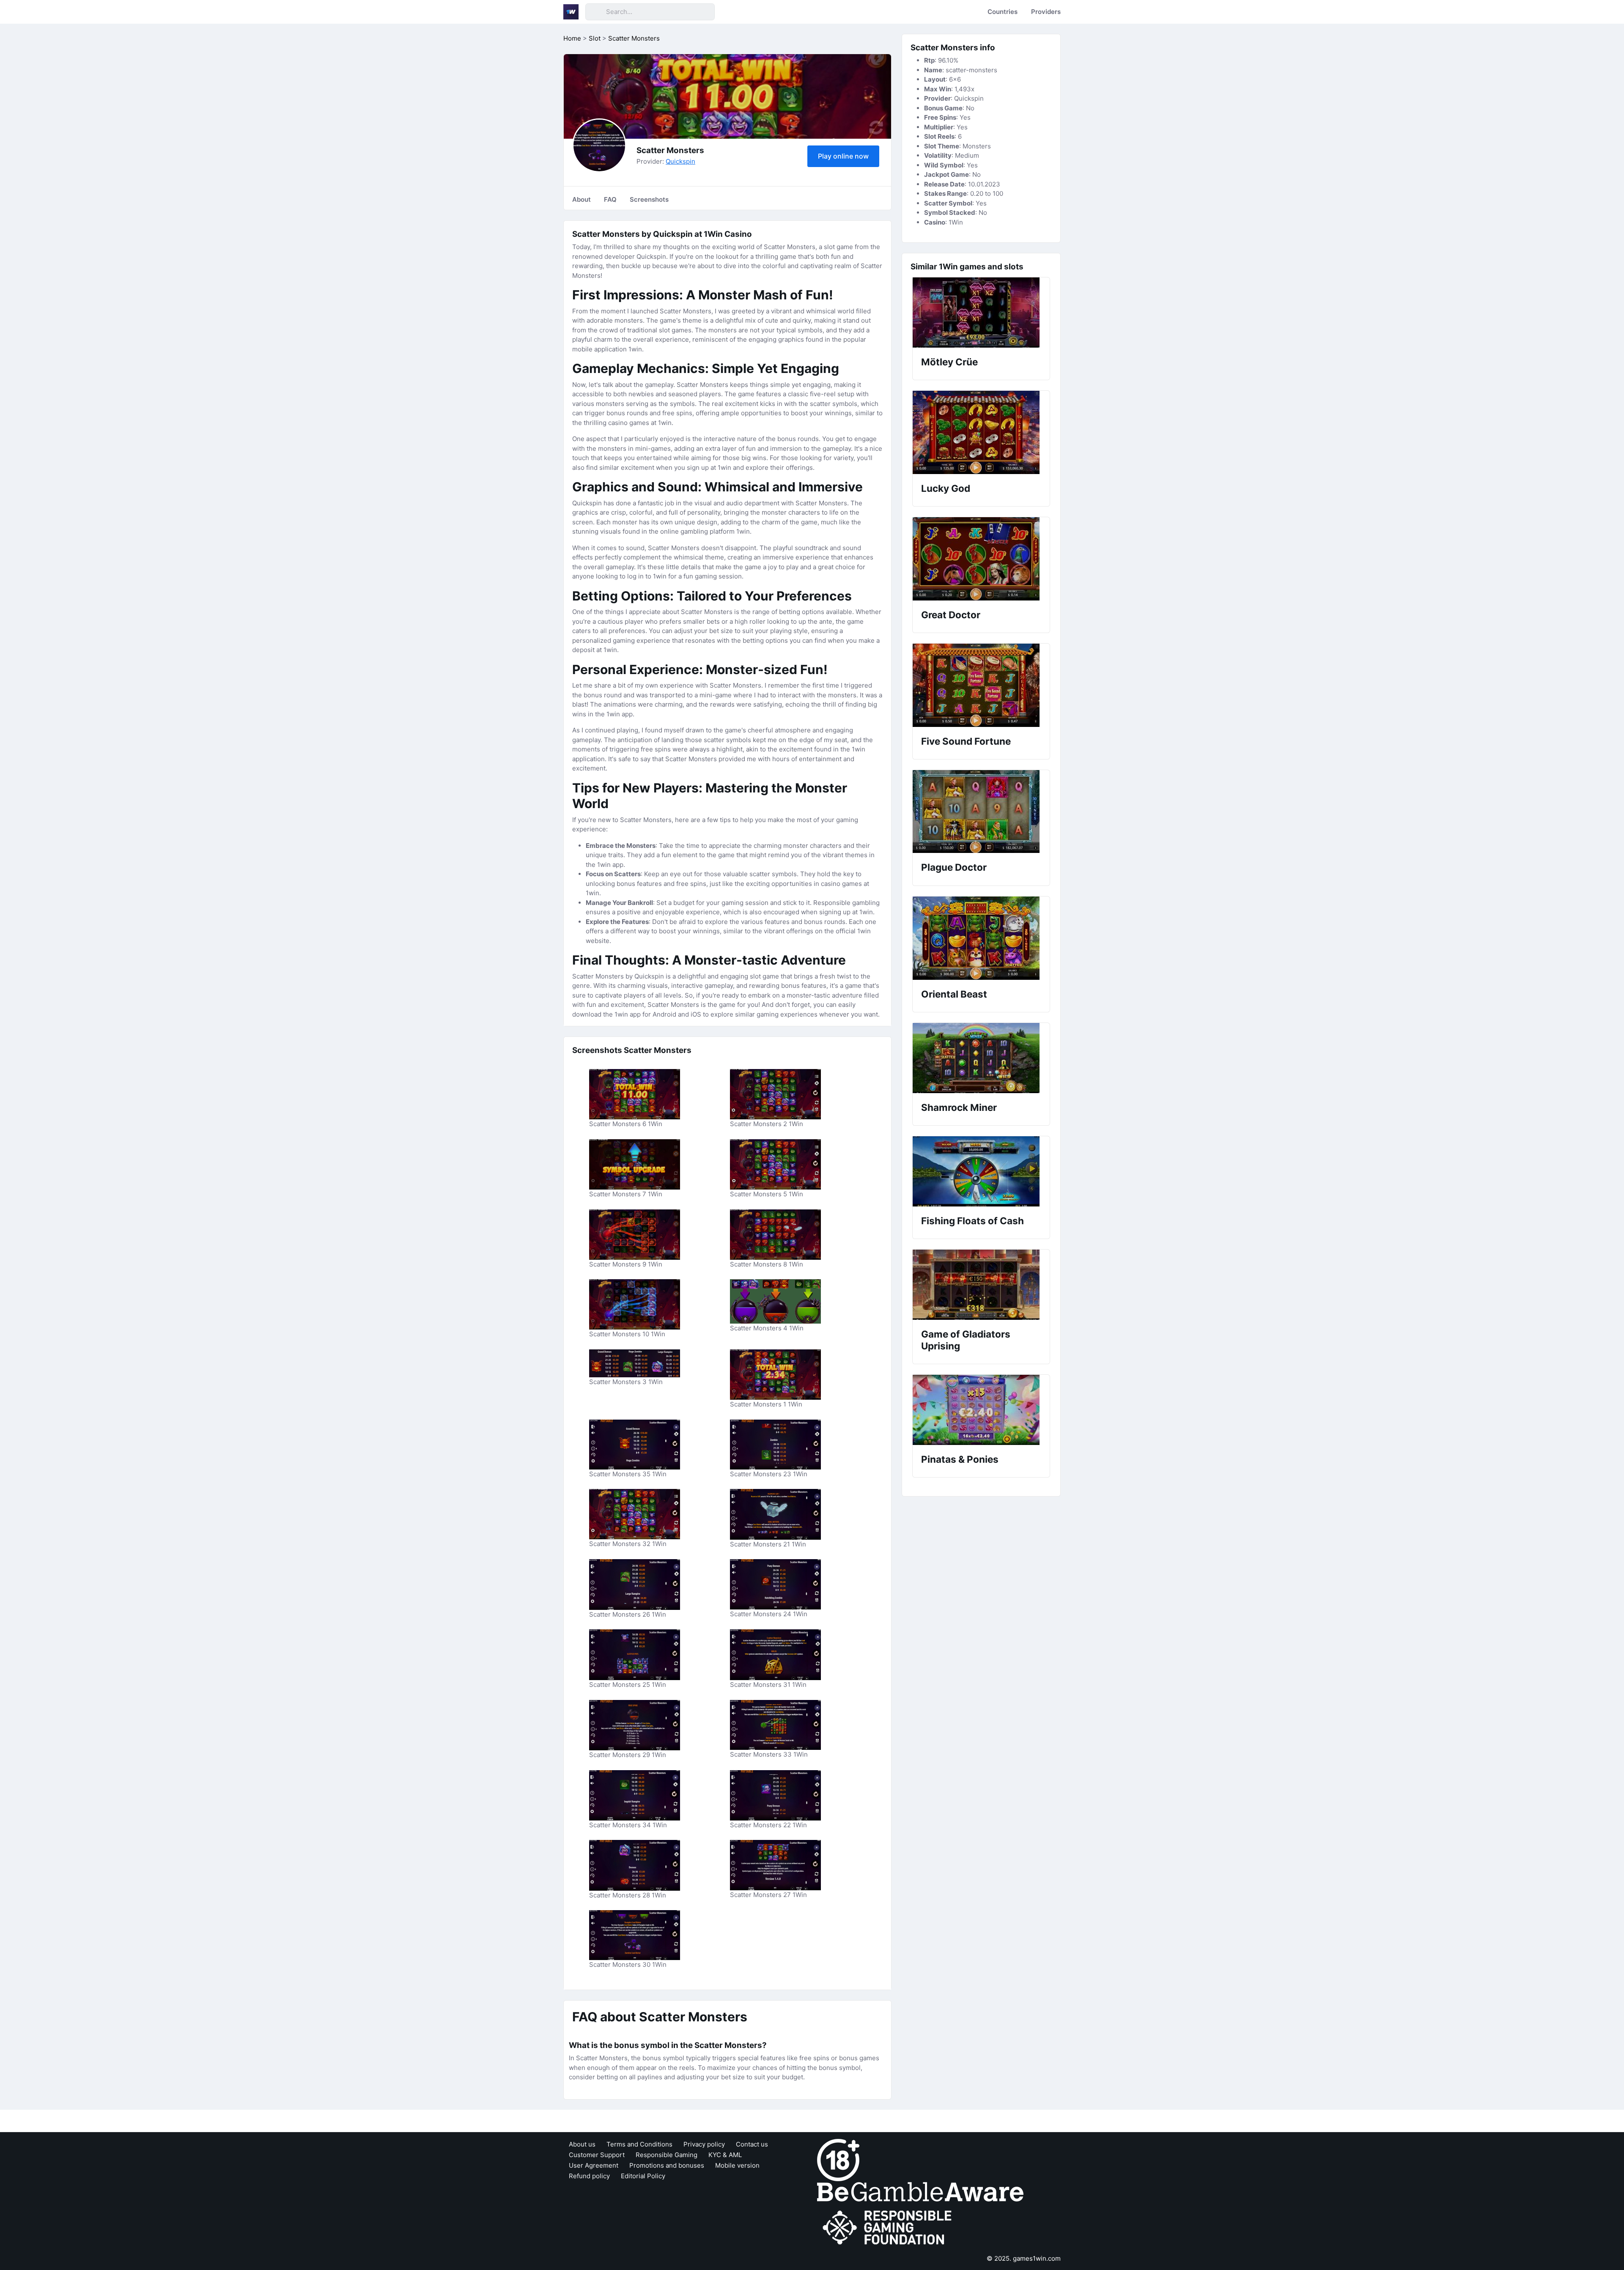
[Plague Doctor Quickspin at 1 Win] (981, 811)
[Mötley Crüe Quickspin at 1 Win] (981, 313)
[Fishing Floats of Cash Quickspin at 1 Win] (981, 1171)
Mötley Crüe (949, 362)
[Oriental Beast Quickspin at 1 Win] (981, 938)
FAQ (610, 199)
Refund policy (589, 2176)
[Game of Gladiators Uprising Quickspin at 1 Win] (981, 1285)
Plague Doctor (954, 867)
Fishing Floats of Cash (972, 1221)
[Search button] (595, 12)
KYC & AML (725, 2155)
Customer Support (597, 2155)
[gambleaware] (920, 2191)
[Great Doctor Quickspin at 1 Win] (981, 559)
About (582, 199)
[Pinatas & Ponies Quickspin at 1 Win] (981, 1410)
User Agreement (594, 2165)
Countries (1003, 12)
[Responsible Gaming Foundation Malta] (889, 2228)
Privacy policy (704, 2144)
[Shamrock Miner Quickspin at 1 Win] (981, 1058)
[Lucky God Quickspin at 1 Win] (981, 432)
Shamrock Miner (959, 1107)
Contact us (752, 2144)
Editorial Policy (643, 2176)
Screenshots (649, 199)
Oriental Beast (954, 994)
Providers (1046, 12)
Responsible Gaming (667, 2155)
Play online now (843, 156)
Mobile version (737, 2165)
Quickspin (680, 161)
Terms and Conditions (639, 2144)
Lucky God (946, 488)
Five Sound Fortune (966, 741)
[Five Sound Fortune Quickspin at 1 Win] (981, 685)
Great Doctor (951, 615)
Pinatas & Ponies (960, 1459)
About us (582, 2144)
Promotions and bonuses (667, 2165)
